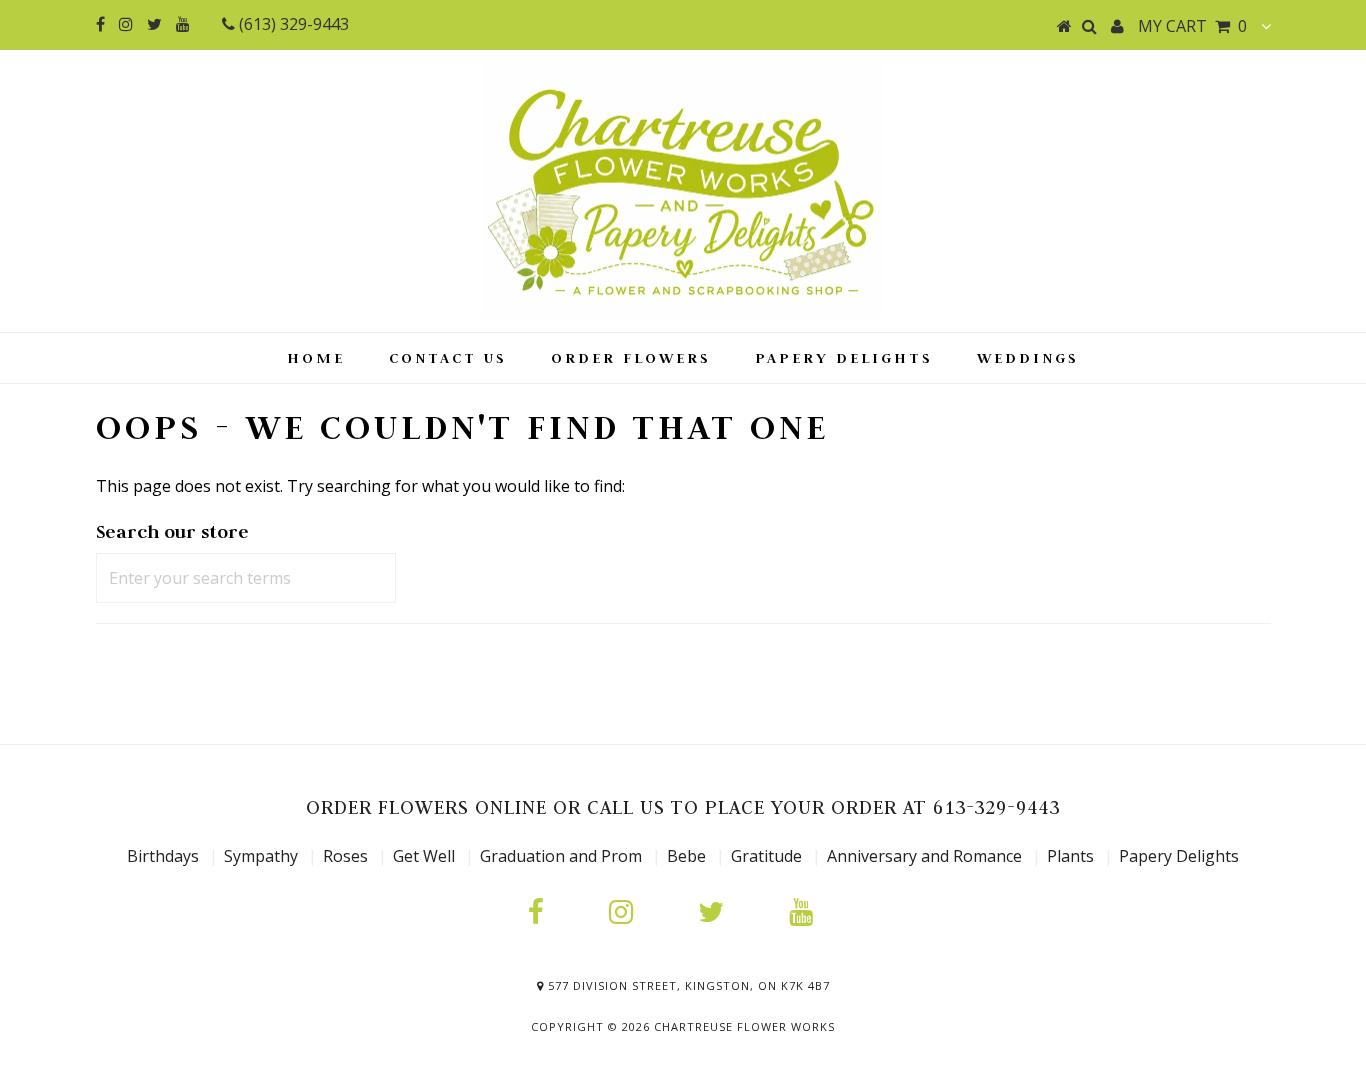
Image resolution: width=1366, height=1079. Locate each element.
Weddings (1028, 357)
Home (316, 357)
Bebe (686, 856)
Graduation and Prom (561, 856)
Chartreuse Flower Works (744, 1026)
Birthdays (165, 856)
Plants (1072, 856)
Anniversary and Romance (924, 856)
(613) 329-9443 (292, 24)
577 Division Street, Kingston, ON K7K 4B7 (687, 985)
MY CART (1192, 26)
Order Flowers (631, 357)
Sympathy (261, 856)
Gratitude (768, 856)
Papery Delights (844, 357)
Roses (345, 856)
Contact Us (448, 357)
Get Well (424, 856)
